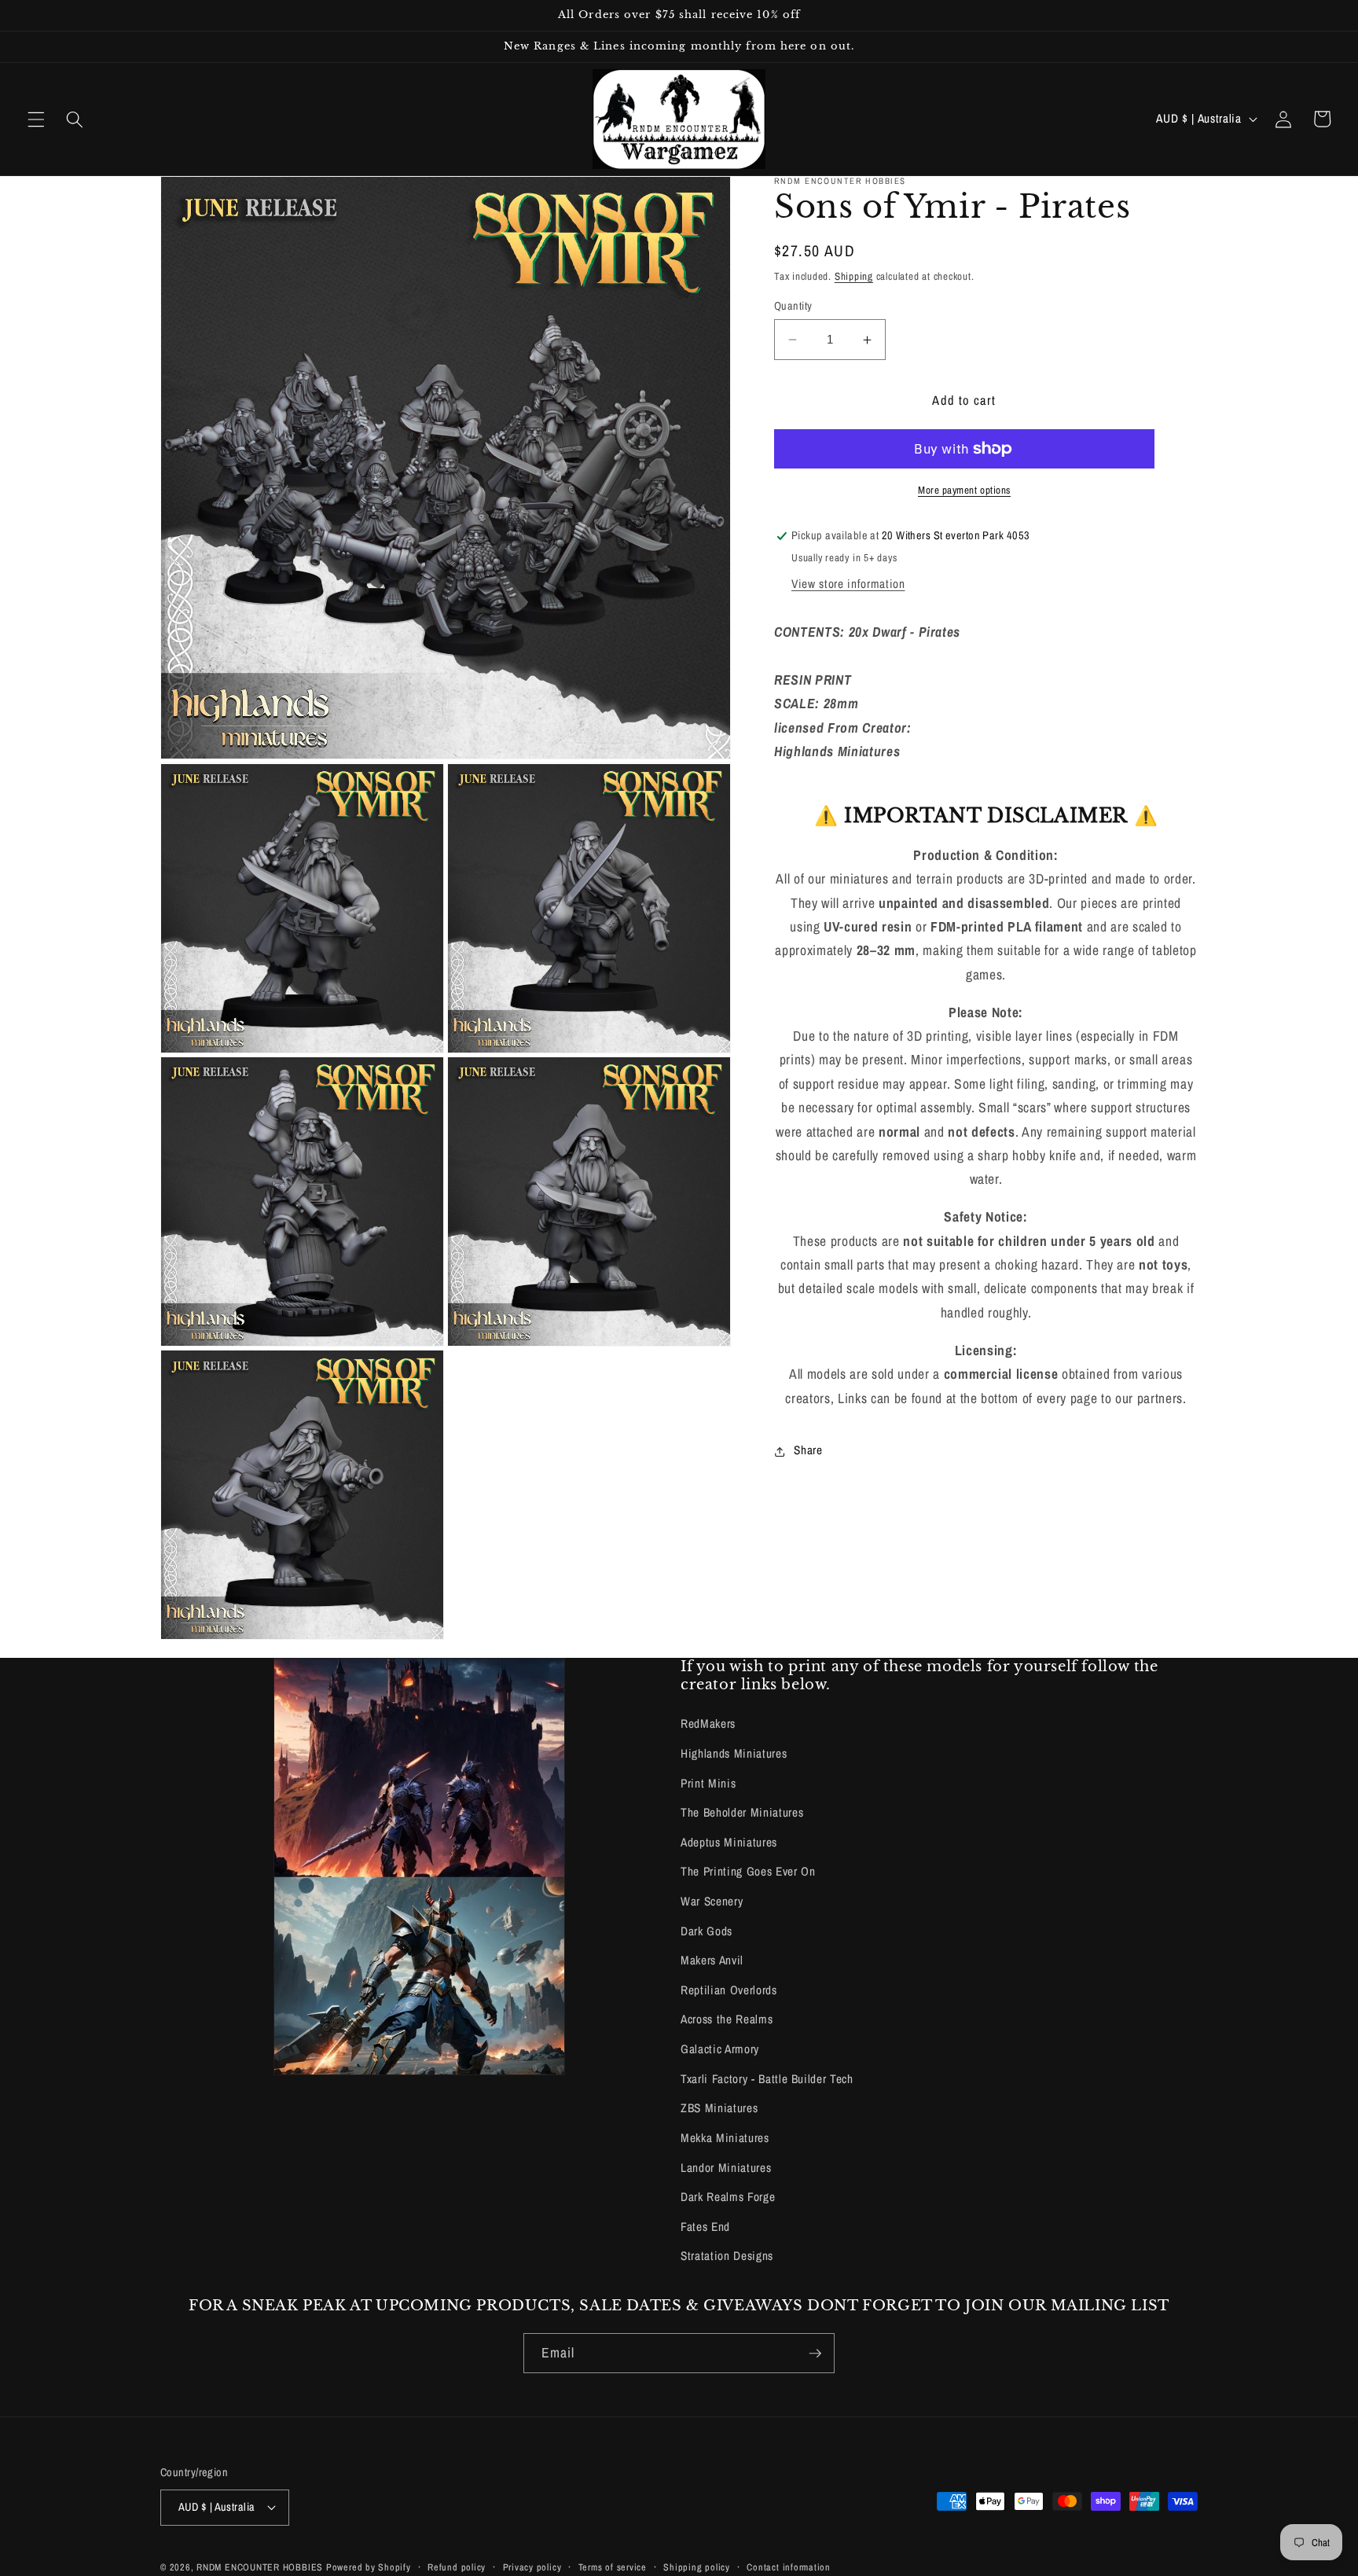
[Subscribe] (815, 2354)
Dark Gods (707, 1931)
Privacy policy (532, 2567)
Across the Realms (727, 2019)
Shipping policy (697, 2567)
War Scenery (712, 1901)
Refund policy (457, 2567)
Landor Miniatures (726, 2168)
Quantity (793, 305)
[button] (36, 119)
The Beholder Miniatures (742, 1812)
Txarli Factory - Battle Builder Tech (767, 2079)
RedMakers (708, 1723)
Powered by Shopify (369, 2567)
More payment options (964, 490)
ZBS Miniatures (719, 2108)
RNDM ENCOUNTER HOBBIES (260, 2567)
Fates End (705, 2227)
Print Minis (708, 1783)
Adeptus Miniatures (729, 1842)
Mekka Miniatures (725, 2138)
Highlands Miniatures (734, 1753)
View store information (848, 584)
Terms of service (613, 2567)
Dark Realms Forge (728, 2197)
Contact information (789, 2567)
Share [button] (808, 1451)
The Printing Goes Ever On (748, 1871)
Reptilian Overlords (729, 1990)
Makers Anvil (712, 1960)
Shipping (854, 276)
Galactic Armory (720, 2049)
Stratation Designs (727, 2256)
